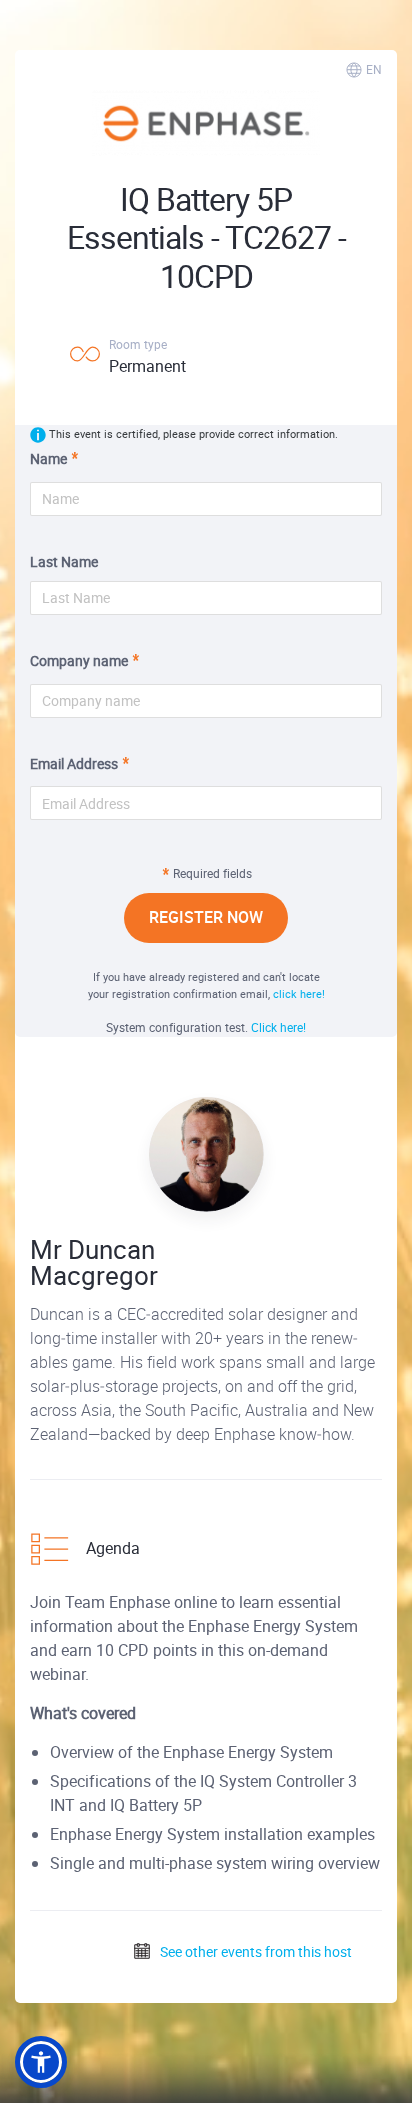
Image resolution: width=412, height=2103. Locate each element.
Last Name (64, 561)
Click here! (278, 1027)
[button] (41, 2062)
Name (48, 458)
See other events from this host (254, 1951)
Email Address (74, 763)
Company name (79, 660)
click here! (299, 993)
